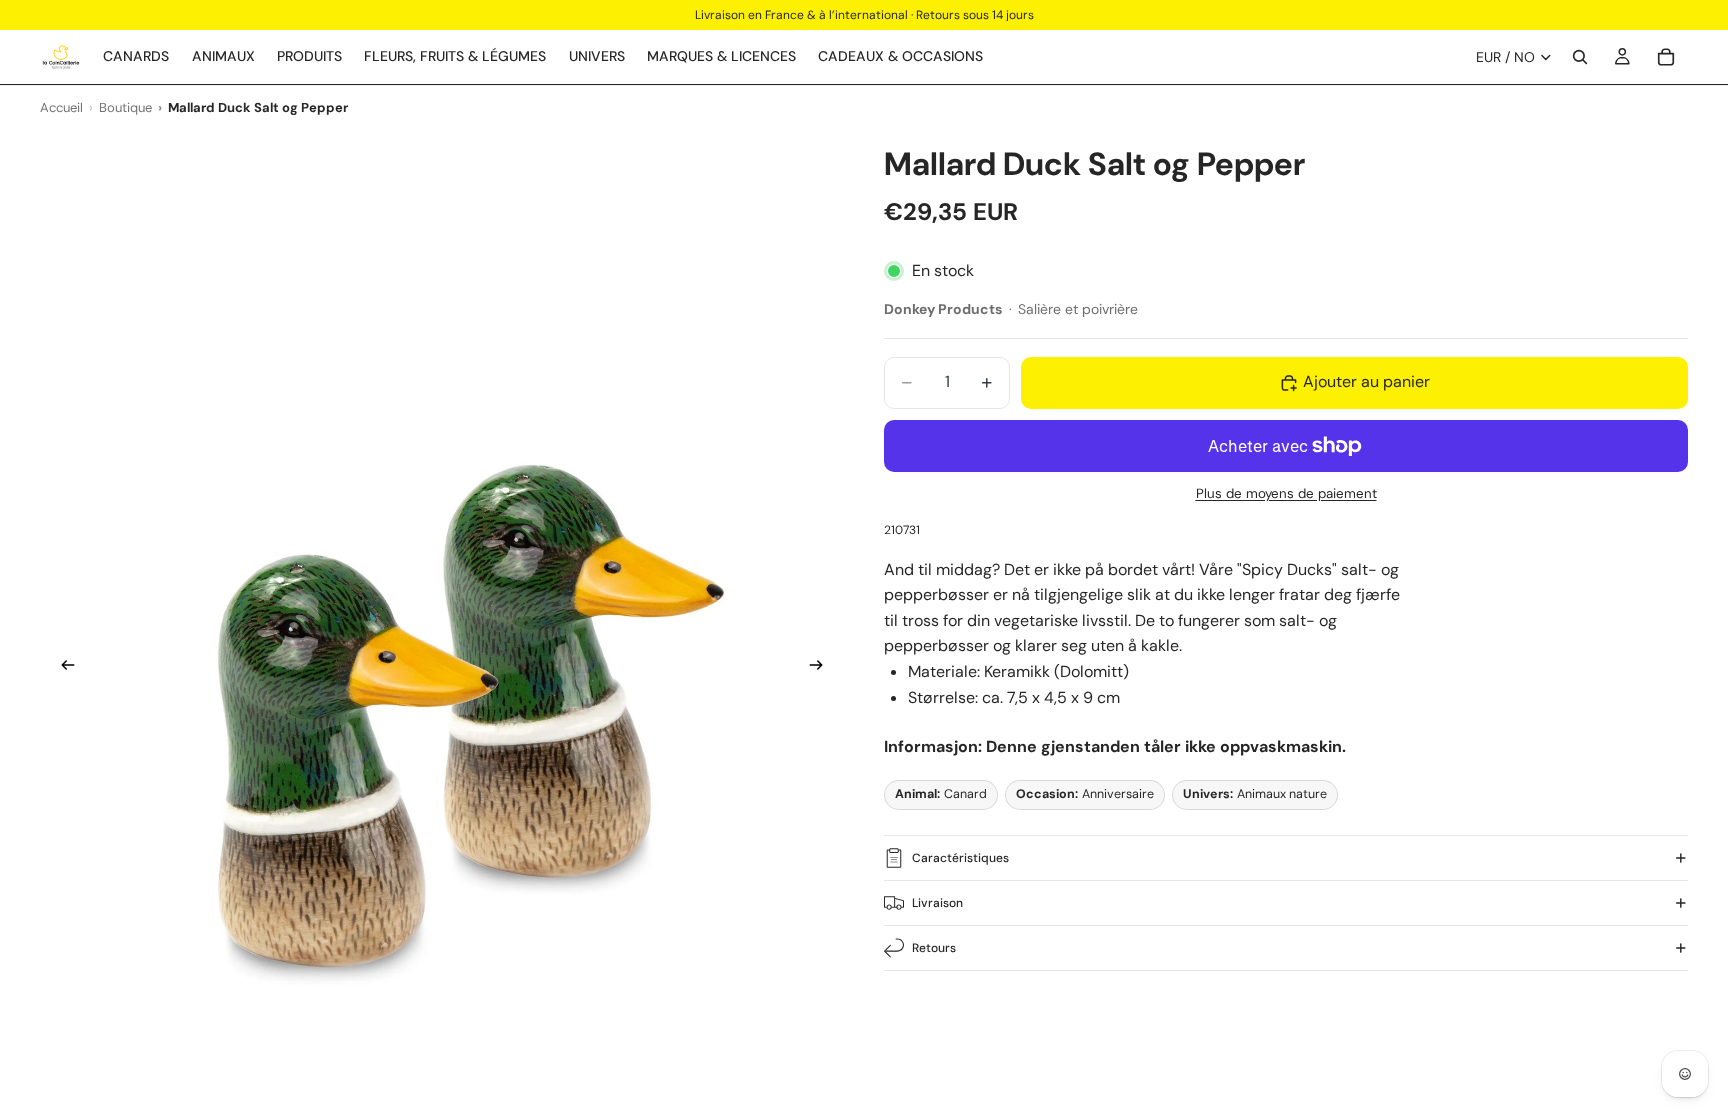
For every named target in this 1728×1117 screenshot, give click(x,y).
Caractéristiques (960, 858)
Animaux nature (1255, 794)
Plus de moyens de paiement (1286, 493)
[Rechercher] (1580, 57)
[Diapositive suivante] (822, 668)
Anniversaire (1085, 794)
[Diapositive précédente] (62, 668)
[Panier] (1666, 57)
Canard (941, 794)
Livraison (937, 903)
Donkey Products (943, 309)
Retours (934, 948)
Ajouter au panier (1366, 381)
